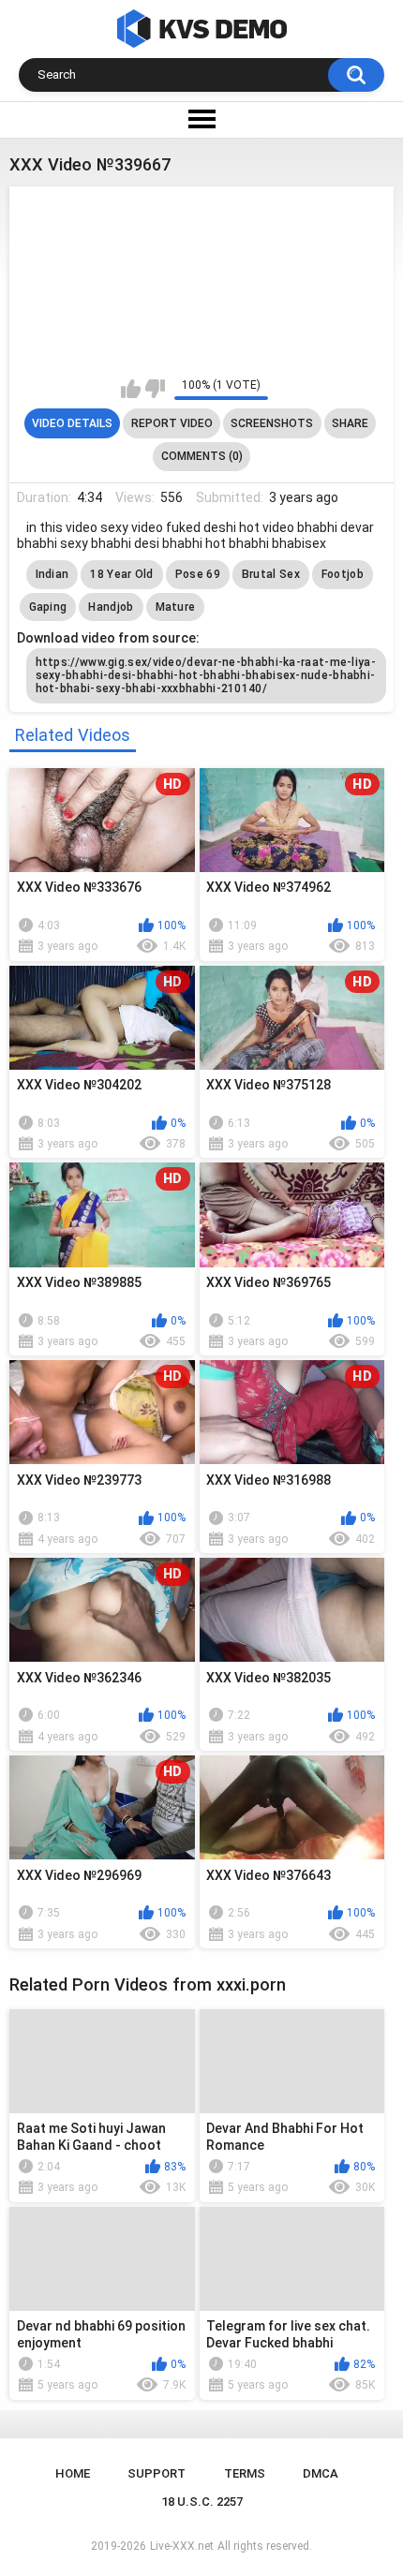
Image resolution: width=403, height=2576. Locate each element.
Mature (176, 607)
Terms (245, 2473)
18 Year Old (121, 574)
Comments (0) (202, 456)
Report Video (172, 423)
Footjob (343, 574)
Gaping (48, 607)
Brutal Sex (271, 574)
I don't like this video (155, 389)
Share (350, 423)
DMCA (321, 2473)
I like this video (131, 389)
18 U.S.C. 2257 (202, 2502)
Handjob (111, 607)
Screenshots (272, 423)
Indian (52, 574)
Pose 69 (198, 574)
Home (73, 2473)
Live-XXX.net (182, 2546)
